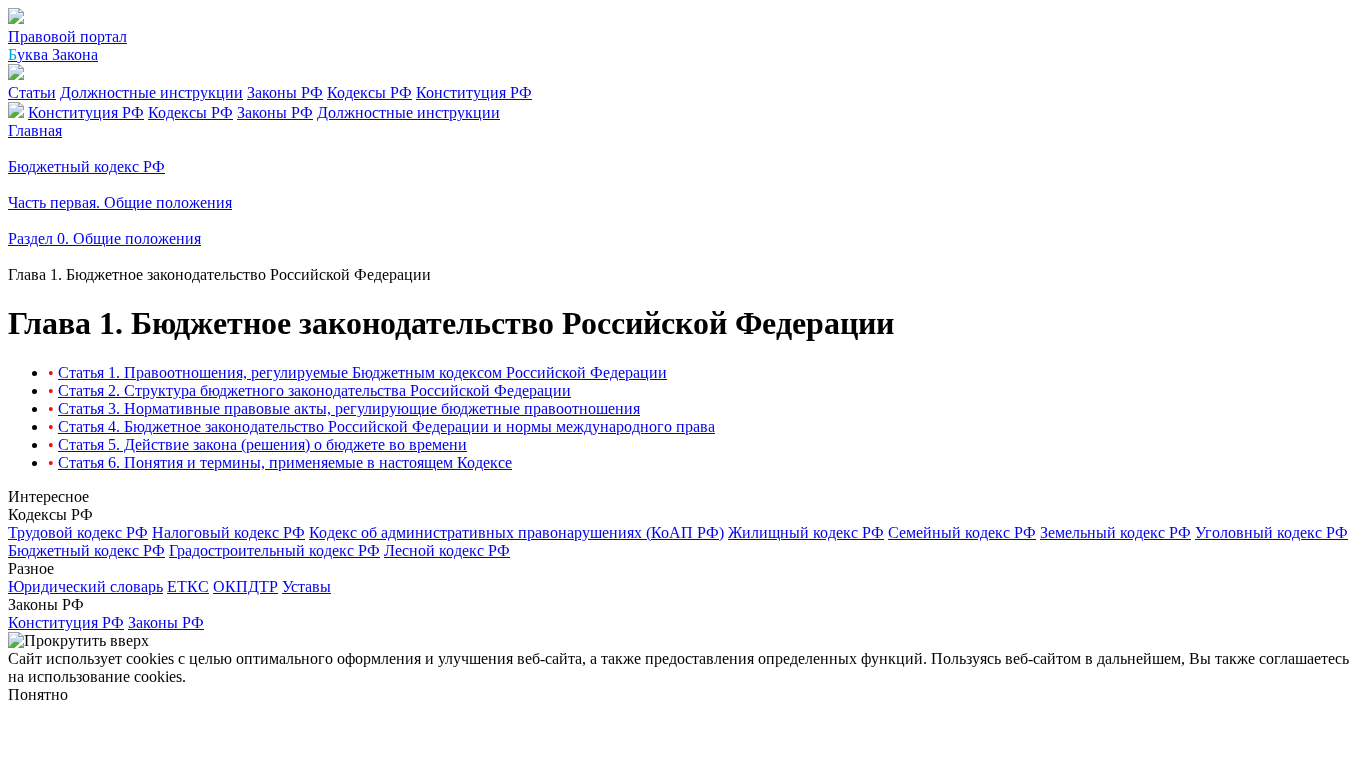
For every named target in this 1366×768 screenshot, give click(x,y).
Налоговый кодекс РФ (228, 532)
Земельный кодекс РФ (1115, 532)
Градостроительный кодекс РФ (274, 550)
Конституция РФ (474, 92)
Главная (35, 130)
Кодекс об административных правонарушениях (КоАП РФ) (516, 532)
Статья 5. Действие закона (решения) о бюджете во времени (262, 444)
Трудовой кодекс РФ (78, 532)
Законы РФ (285, 92)
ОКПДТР (245, 586)
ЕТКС (188, 586)
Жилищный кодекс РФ (806, 532)
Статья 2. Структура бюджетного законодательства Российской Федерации (314, 390)
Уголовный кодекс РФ (1271, 532)
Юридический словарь (85, 586)
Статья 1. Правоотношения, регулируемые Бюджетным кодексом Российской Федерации (362, 372)
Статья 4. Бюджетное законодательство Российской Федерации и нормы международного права (386, 426)
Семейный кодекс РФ (962, 532)
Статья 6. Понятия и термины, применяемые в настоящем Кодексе (285, 462)
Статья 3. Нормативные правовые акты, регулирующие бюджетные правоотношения (349, 408)
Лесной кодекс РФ (447, 550)
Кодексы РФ (369, 92)
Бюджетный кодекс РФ (86, 550)
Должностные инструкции (151, 92)
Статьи (32, 92)
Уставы (306, 586)
